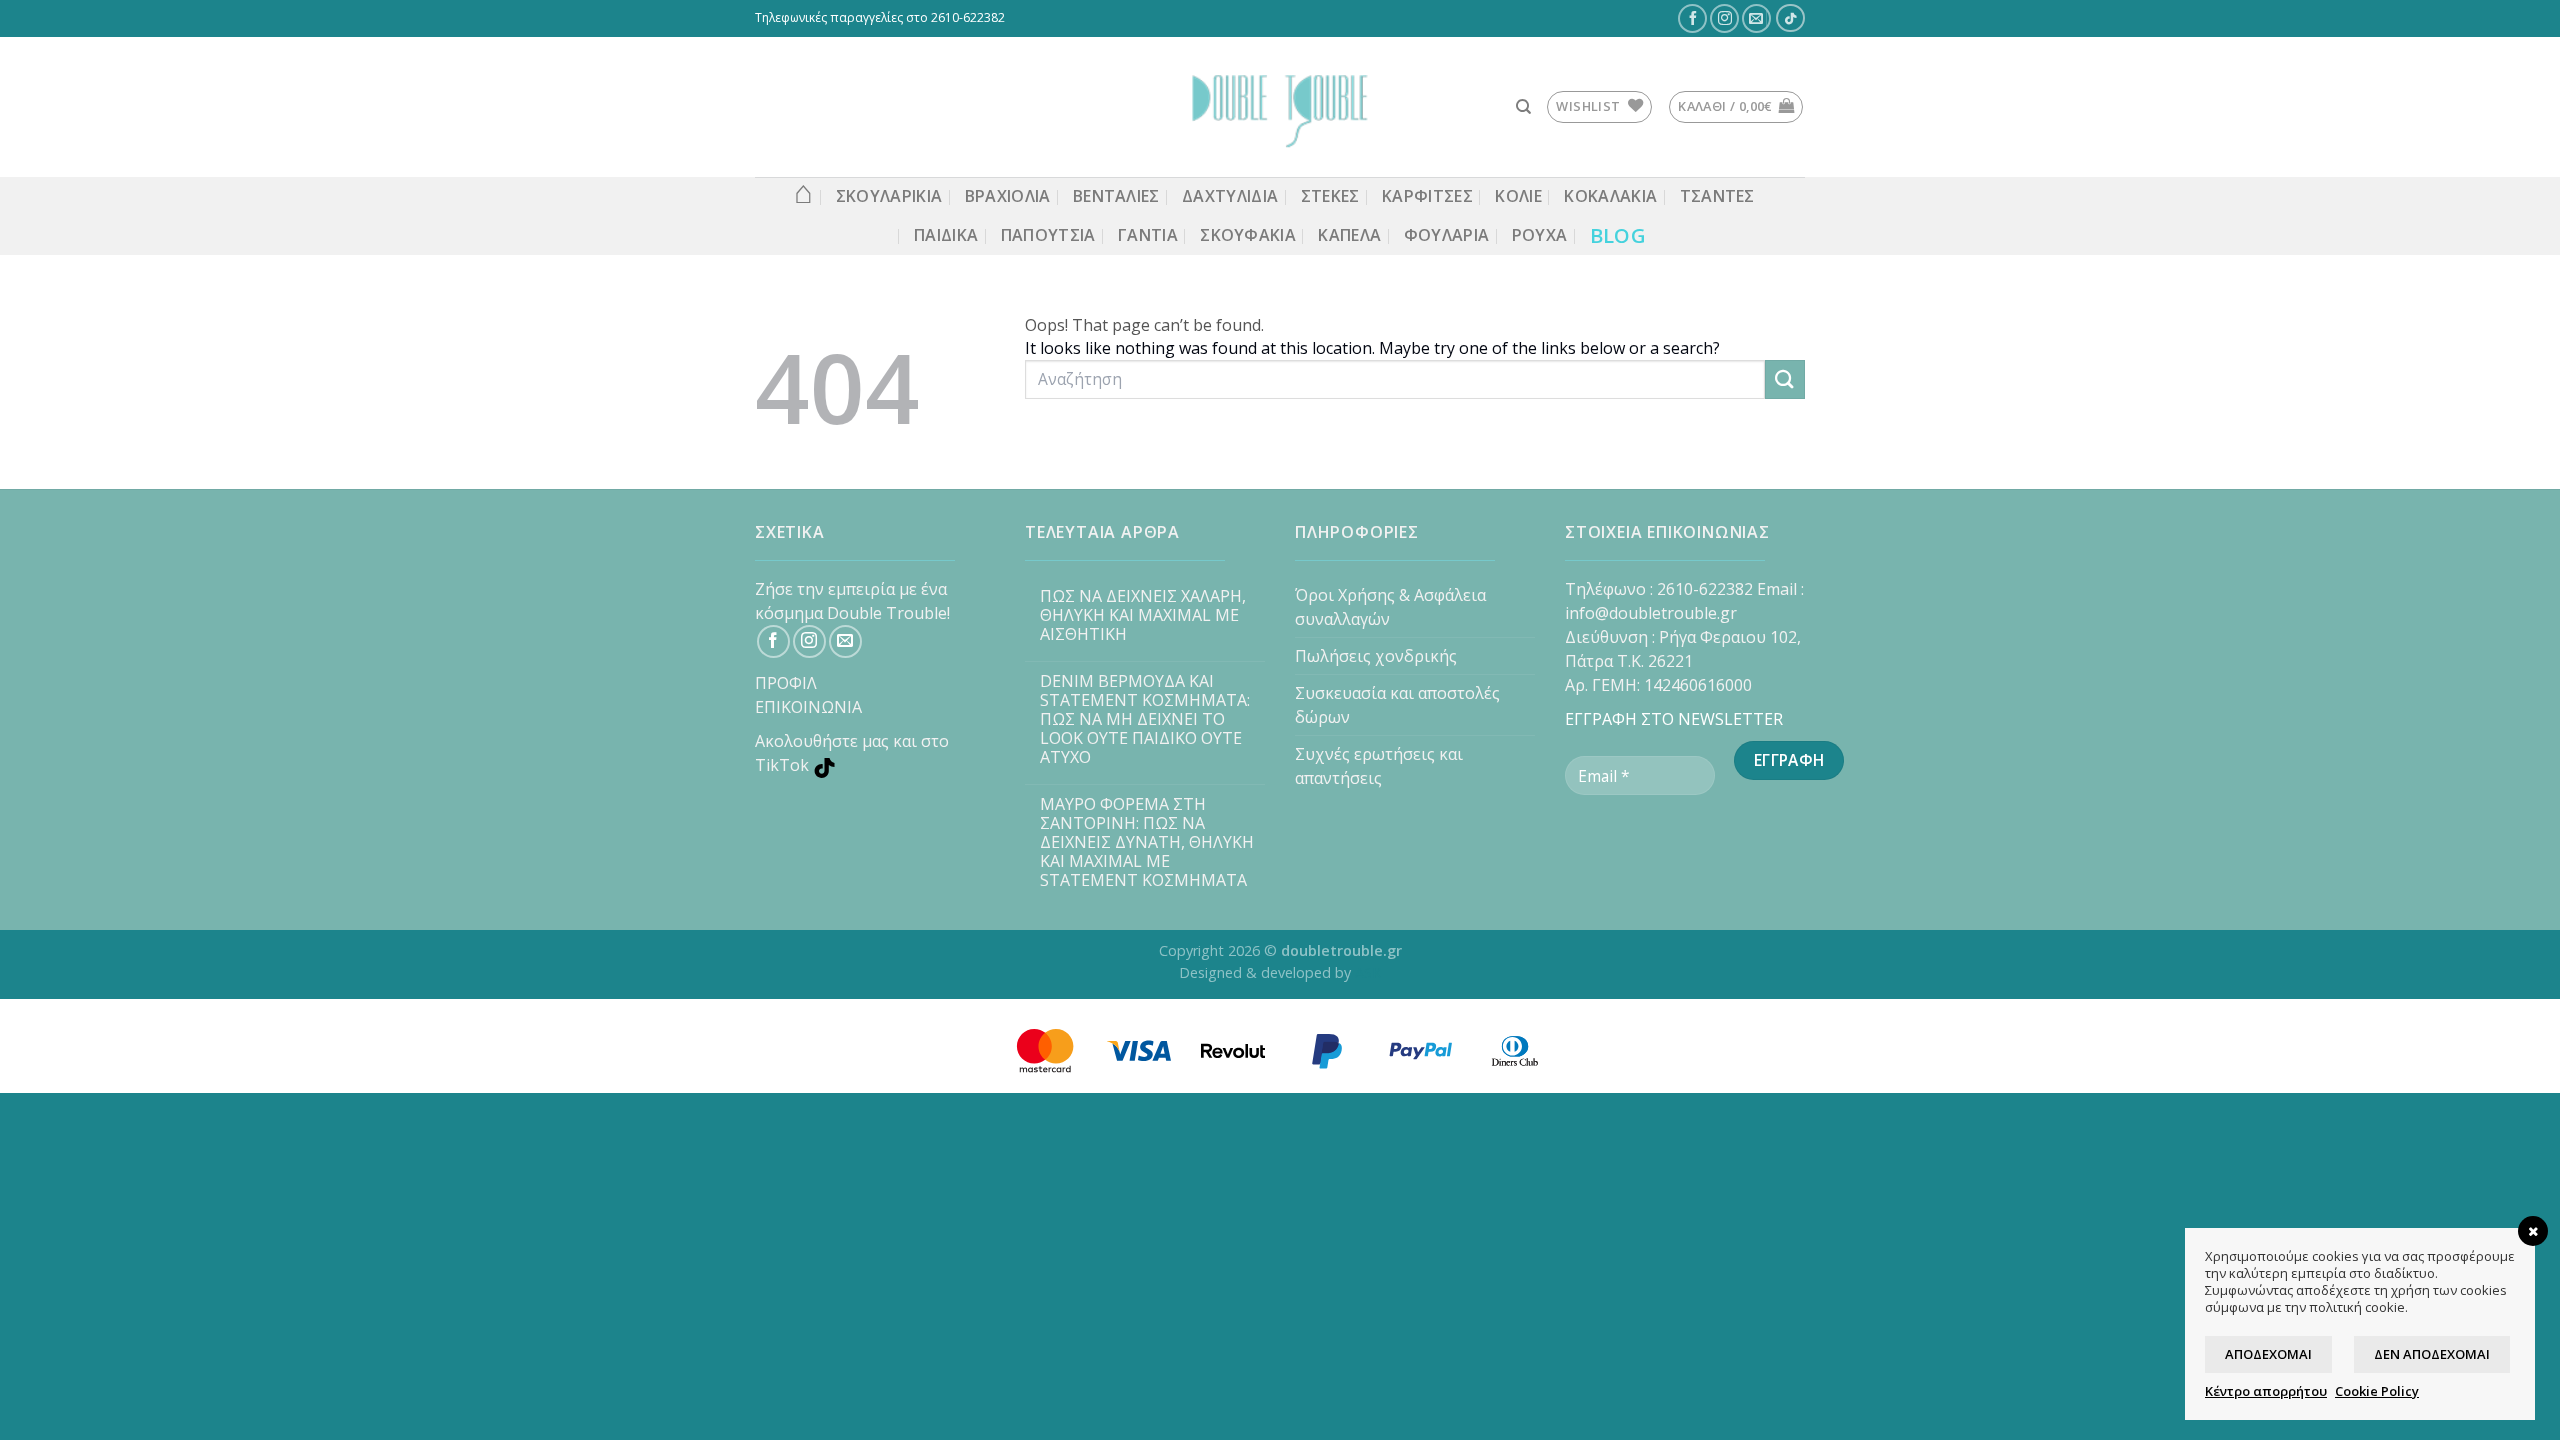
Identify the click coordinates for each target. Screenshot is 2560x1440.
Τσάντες (1717, 196)
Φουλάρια (1447, 235)
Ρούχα (1540, 235)
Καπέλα (1349, 235)
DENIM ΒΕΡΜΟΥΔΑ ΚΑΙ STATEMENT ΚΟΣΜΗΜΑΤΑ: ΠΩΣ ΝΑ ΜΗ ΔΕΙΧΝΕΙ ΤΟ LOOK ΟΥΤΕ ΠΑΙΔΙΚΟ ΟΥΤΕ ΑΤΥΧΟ (1145, 720)
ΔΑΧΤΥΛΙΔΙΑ (1230, 196)
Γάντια (1148, 235)
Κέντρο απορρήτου (2266, 1391)
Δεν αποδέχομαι (2432, 1354)
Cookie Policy (2377, 1391)
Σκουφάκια (1248, 235)
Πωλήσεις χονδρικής (1376, 656)
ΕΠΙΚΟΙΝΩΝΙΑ (808, 707)
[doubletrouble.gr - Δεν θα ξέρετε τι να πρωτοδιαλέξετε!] (1280, 107)
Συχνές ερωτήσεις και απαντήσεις (1379, 766)
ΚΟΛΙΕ (1518, 196)
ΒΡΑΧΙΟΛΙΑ (1008, 196)
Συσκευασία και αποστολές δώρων (1397, 705)
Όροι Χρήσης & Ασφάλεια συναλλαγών (1390, 607)
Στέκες (1330, 196)
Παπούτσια (1048, 235)
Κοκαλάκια (1610, 196)
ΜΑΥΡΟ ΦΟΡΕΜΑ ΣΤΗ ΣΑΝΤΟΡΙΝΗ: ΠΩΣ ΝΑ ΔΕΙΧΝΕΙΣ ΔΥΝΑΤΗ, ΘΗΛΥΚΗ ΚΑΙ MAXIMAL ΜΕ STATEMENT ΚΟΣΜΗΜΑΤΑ (1147, 843)
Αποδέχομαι (2268, 1354)
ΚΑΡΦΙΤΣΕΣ (1427, 196)
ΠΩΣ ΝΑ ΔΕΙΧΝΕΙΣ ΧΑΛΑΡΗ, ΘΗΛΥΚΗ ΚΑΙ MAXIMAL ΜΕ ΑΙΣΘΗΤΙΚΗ (1143, 616)
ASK (1368, 972)
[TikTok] (1791, 18)
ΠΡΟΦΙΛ (786, 683)
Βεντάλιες (1116, 196)
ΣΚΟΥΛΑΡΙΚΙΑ (889, 196)
